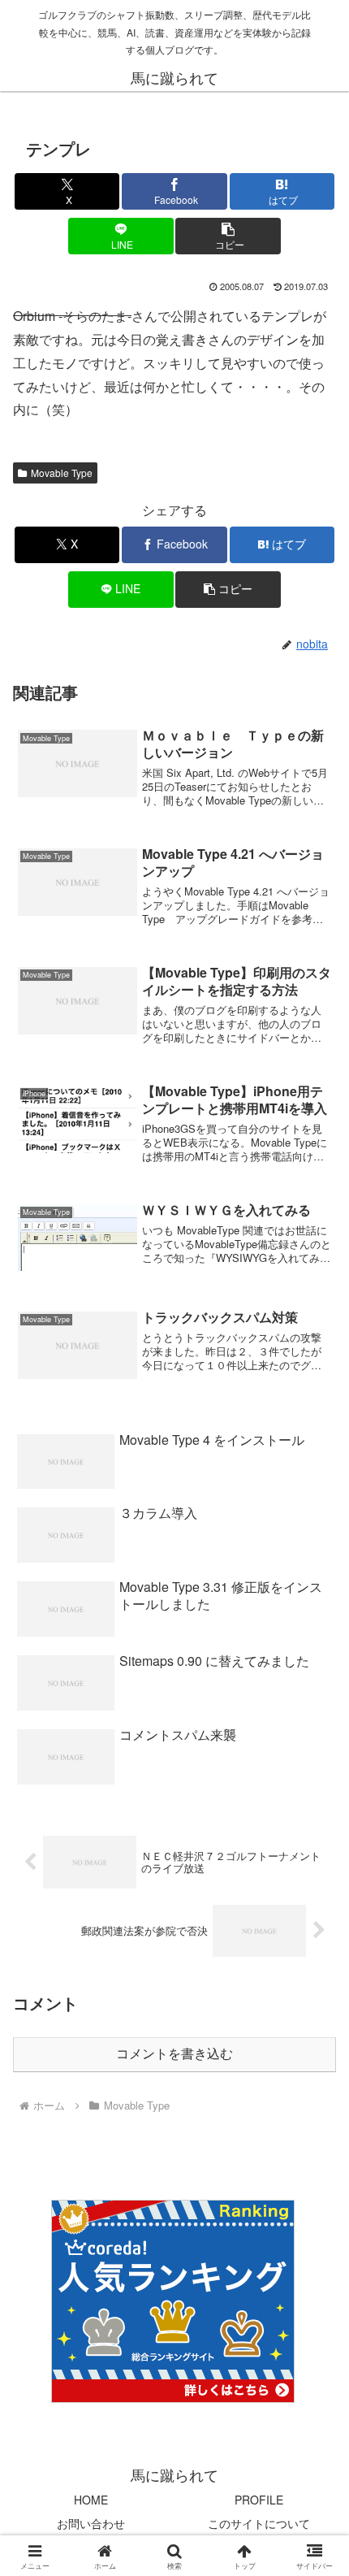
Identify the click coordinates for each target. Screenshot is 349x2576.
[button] (228, 236)
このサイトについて (259, 2523)
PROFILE (259, 2500)
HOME (91, 2500)
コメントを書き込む (174, 2054)
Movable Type (62, 473)
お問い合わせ (91, 2523)
